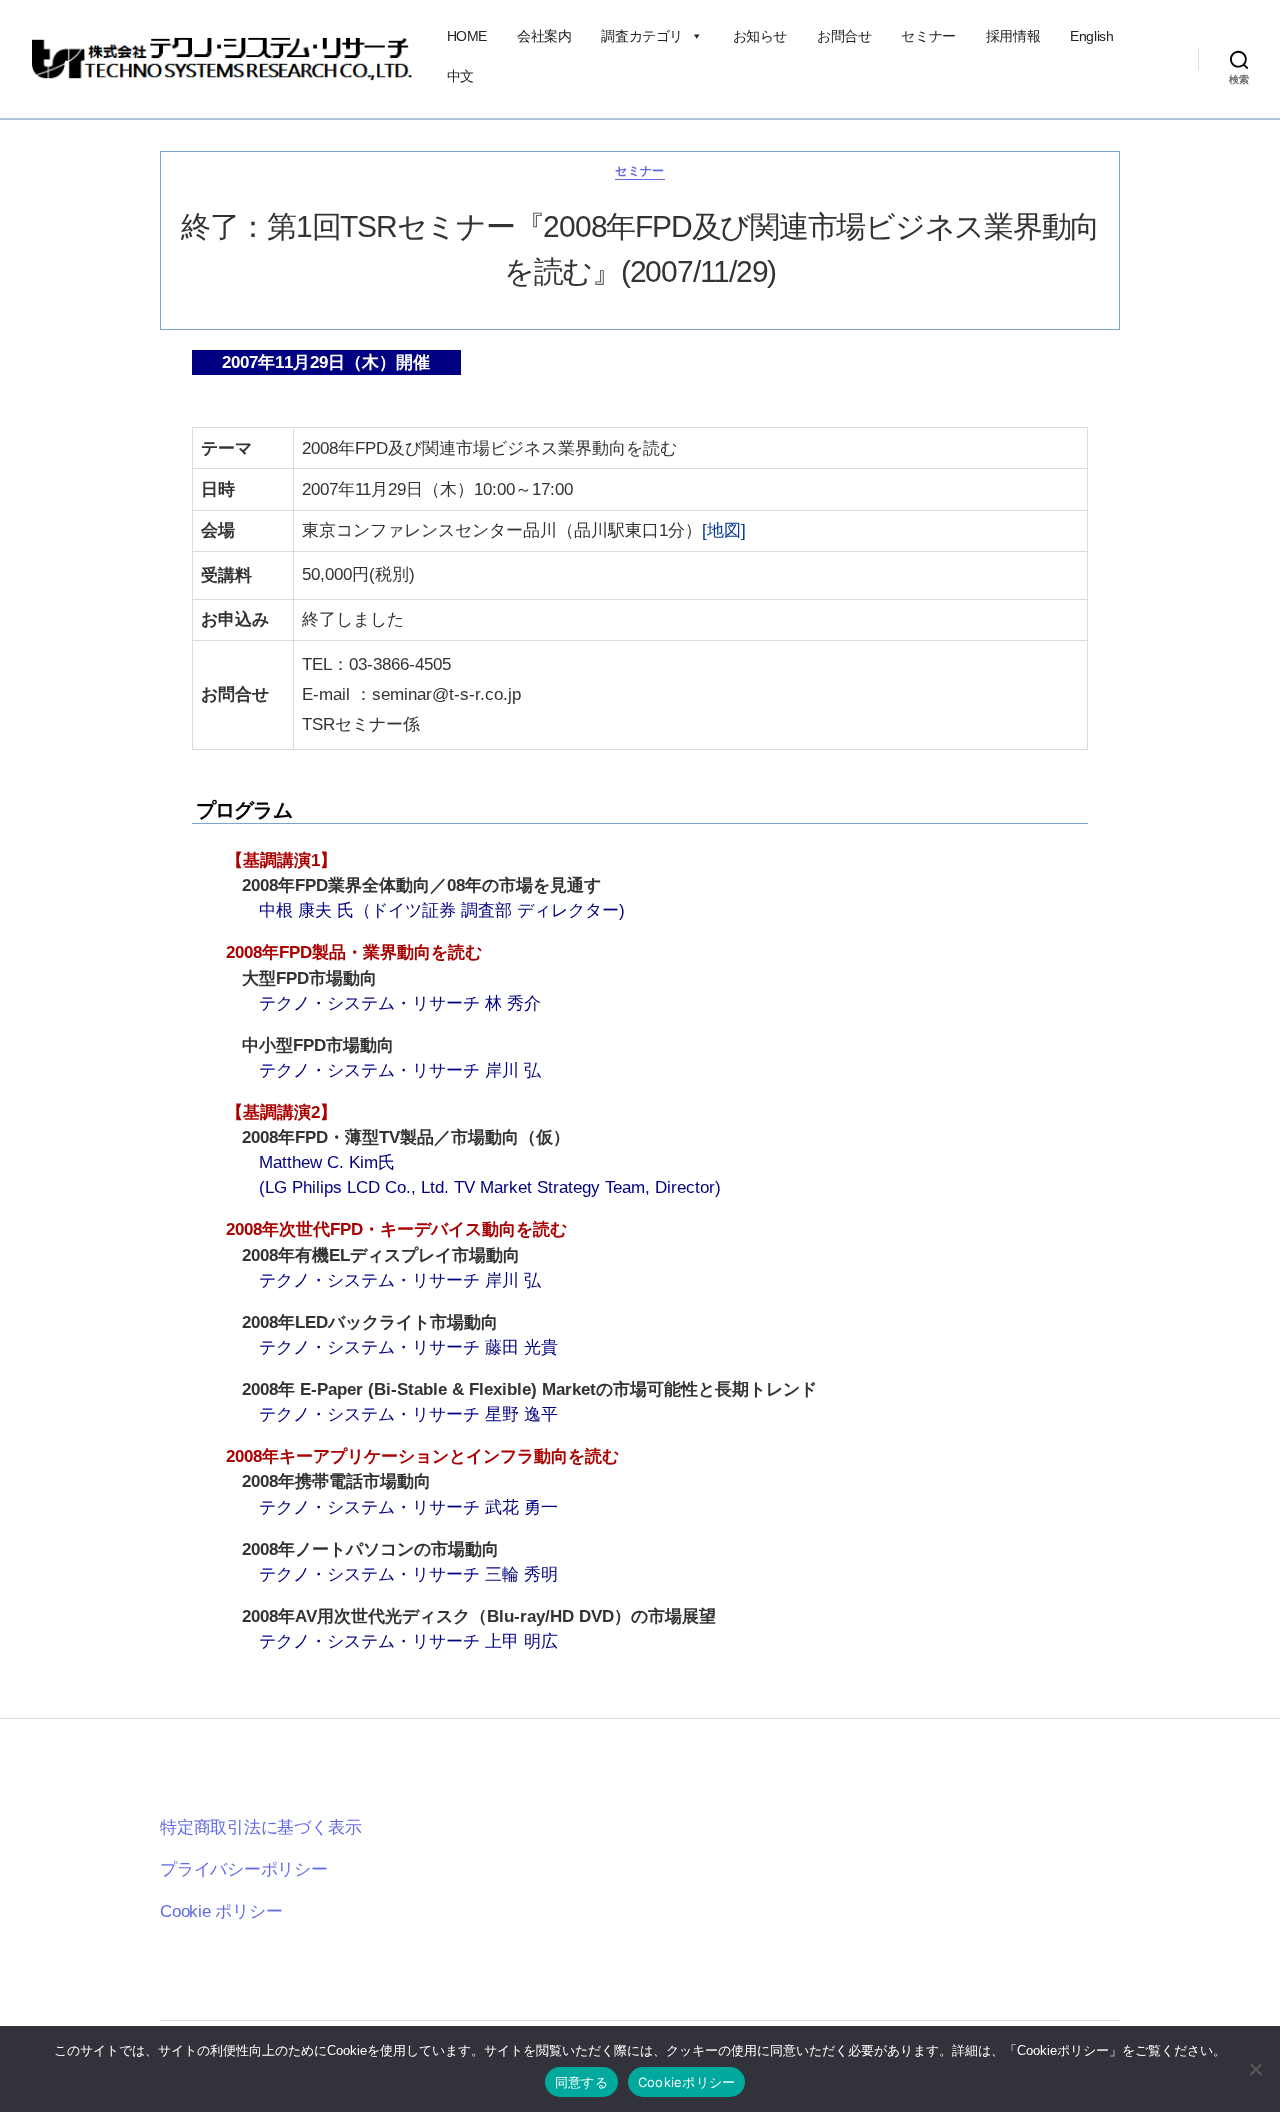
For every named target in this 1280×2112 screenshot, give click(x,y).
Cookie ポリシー (221, 1911)
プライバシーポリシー (244, 1869)
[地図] (724, 530)
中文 (460, 76)
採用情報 (1013, 36)
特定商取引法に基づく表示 (260, 1827)
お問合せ (844, 36)
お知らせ (760, 36)
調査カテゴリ (642, 36)
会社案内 (544, 36)
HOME (467, 36)
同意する (581, 2082)
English (1091, 36)
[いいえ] (1255, 2069)
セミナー (928, 36)
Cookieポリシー (687, 2082)
